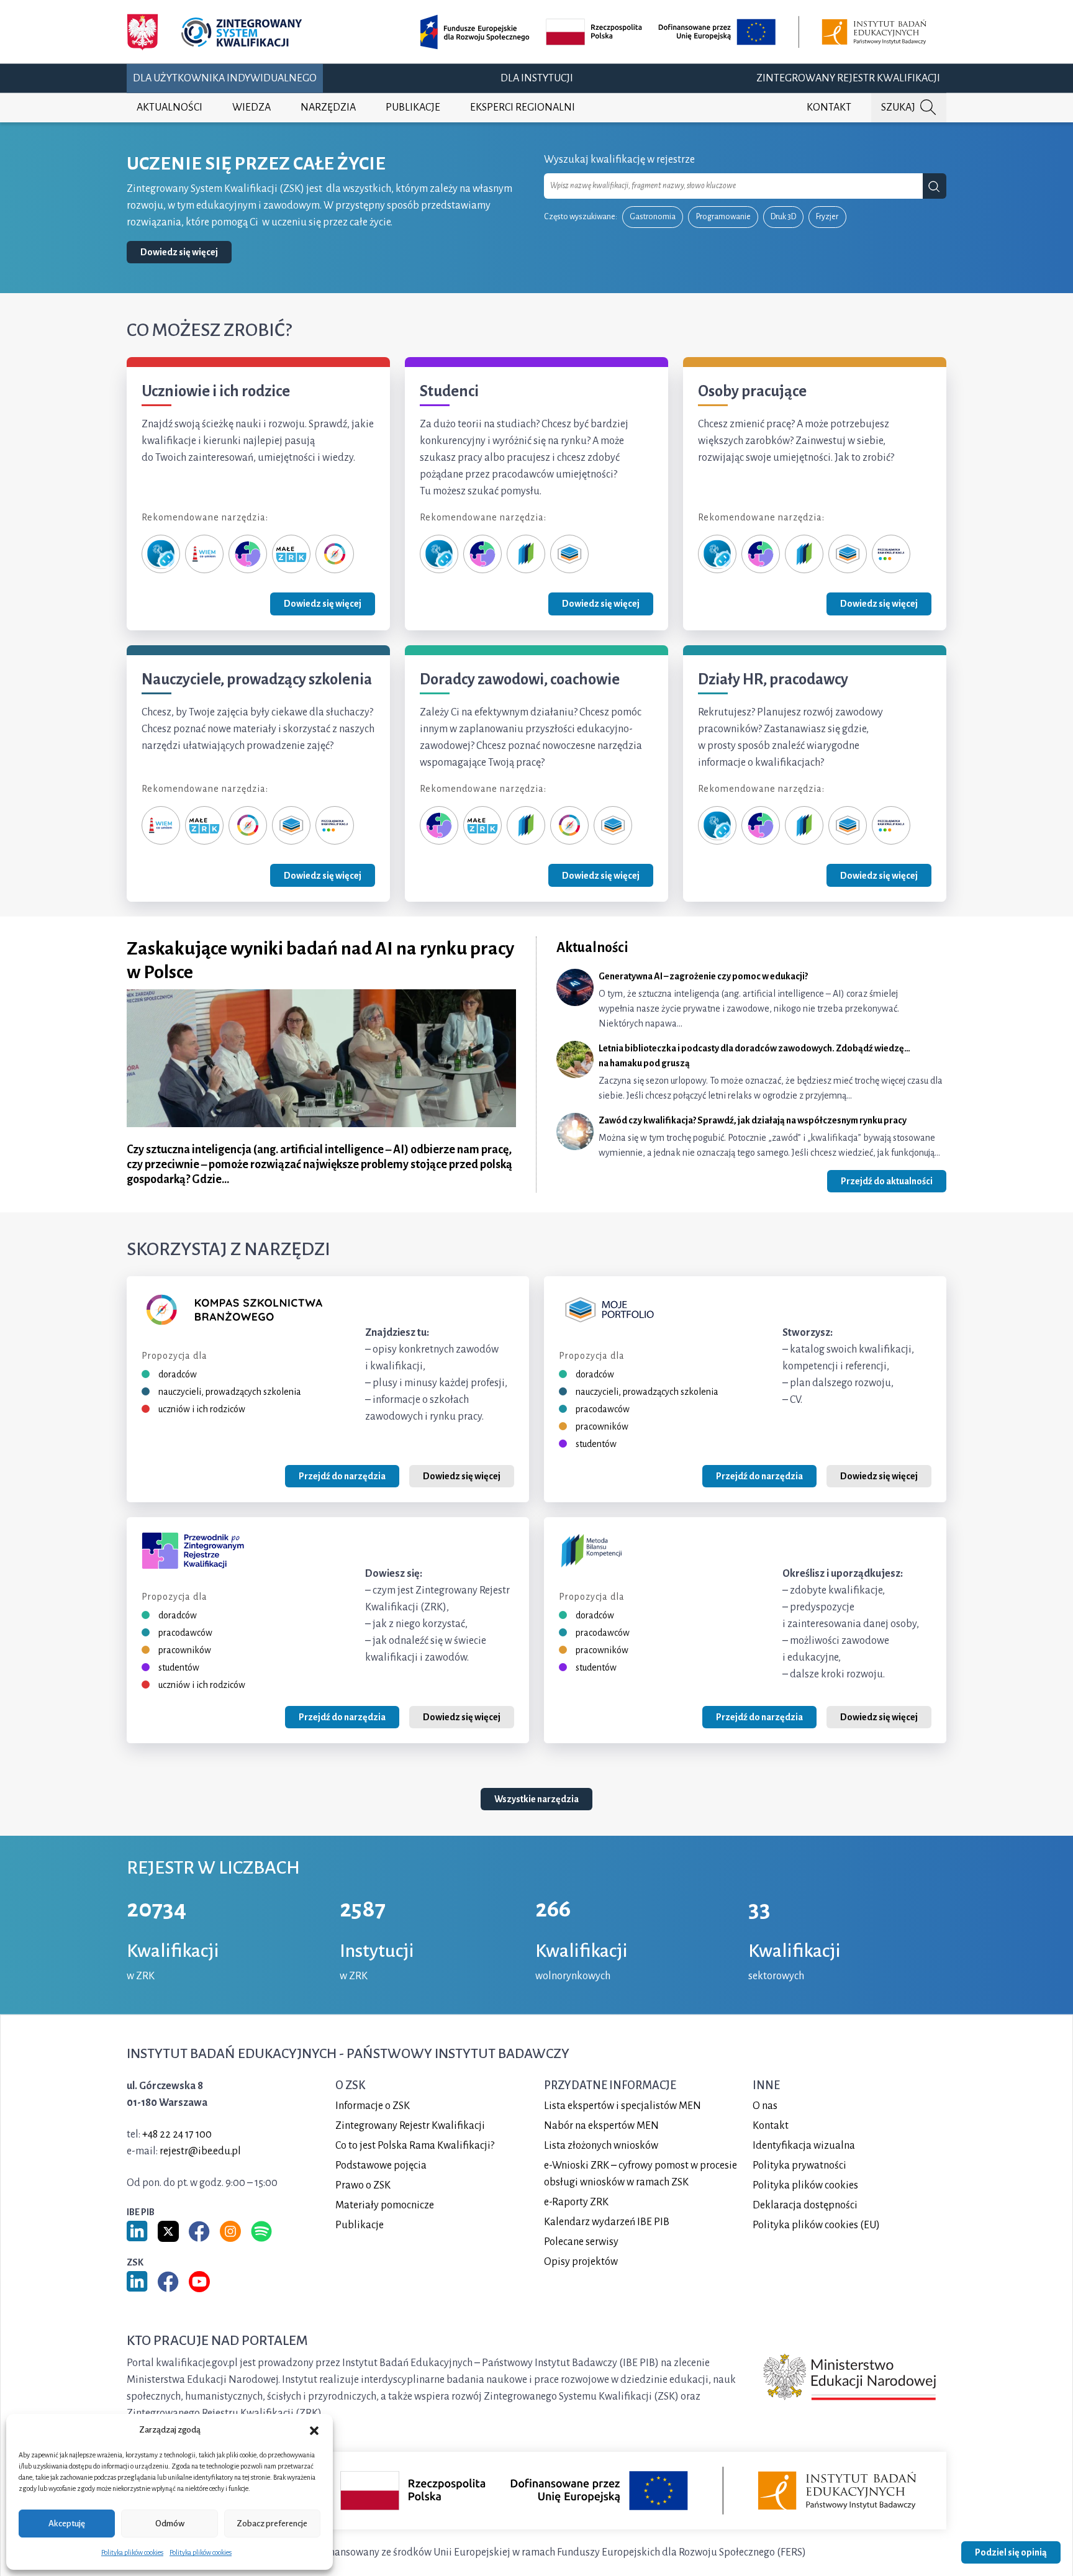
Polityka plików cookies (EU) (816, 2225)
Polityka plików (805, 2185)
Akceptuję (67, 2524)
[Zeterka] (161, 553)
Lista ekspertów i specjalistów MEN (623, 2105)
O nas (765, 2105)
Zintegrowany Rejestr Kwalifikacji (848, 78)
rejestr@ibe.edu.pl (200, 2151)
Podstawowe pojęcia (381, 2165)
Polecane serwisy (581, 2241)
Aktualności (170, 107)
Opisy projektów (581, 2261)
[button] (314, 2430)
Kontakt (829, 107)
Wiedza (251, 107)
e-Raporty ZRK (576, 2202)
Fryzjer (827, 217)
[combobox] (733, 186)
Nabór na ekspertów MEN (601, 2125)
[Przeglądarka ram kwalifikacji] (891, 553)
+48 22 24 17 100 (177, 2134)
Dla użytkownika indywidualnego (225, 78)
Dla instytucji (537, 78)
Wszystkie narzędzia (536, 1800)
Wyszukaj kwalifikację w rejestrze (619, 160)
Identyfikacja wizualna (804, 2145)
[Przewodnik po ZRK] (248, 553)
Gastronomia (653, 217)
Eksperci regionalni (523, 107)
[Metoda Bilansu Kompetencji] (526, 553)
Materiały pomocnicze (385, 2205)
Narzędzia (328, 107)
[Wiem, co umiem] (204, 553)
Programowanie (723, 217)
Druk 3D (783, 217)
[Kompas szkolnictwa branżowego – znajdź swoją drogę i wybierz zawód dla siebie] (335, 553)
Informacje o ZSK (373, 2105)
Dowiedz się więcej (179, 252)
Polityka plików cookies (132, 2552)
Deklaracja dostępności (805, 2205)
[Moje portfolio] (569, 553)
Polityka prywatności (799, 2165)
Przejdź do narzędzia (342, 1476)
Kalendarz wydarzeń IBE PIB (607, 2221)
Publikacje (413, 107)
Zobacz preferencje (272, 2524)
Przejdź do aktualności (887, 1181)
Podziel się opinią (1011, 2552)
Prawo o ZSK (363, 2185)
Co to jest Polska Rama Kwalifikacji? (415, 2145)
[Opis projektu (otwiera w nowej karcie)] (676, 32)
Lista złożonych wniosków (601, 2145)
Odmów (170, 2524)
